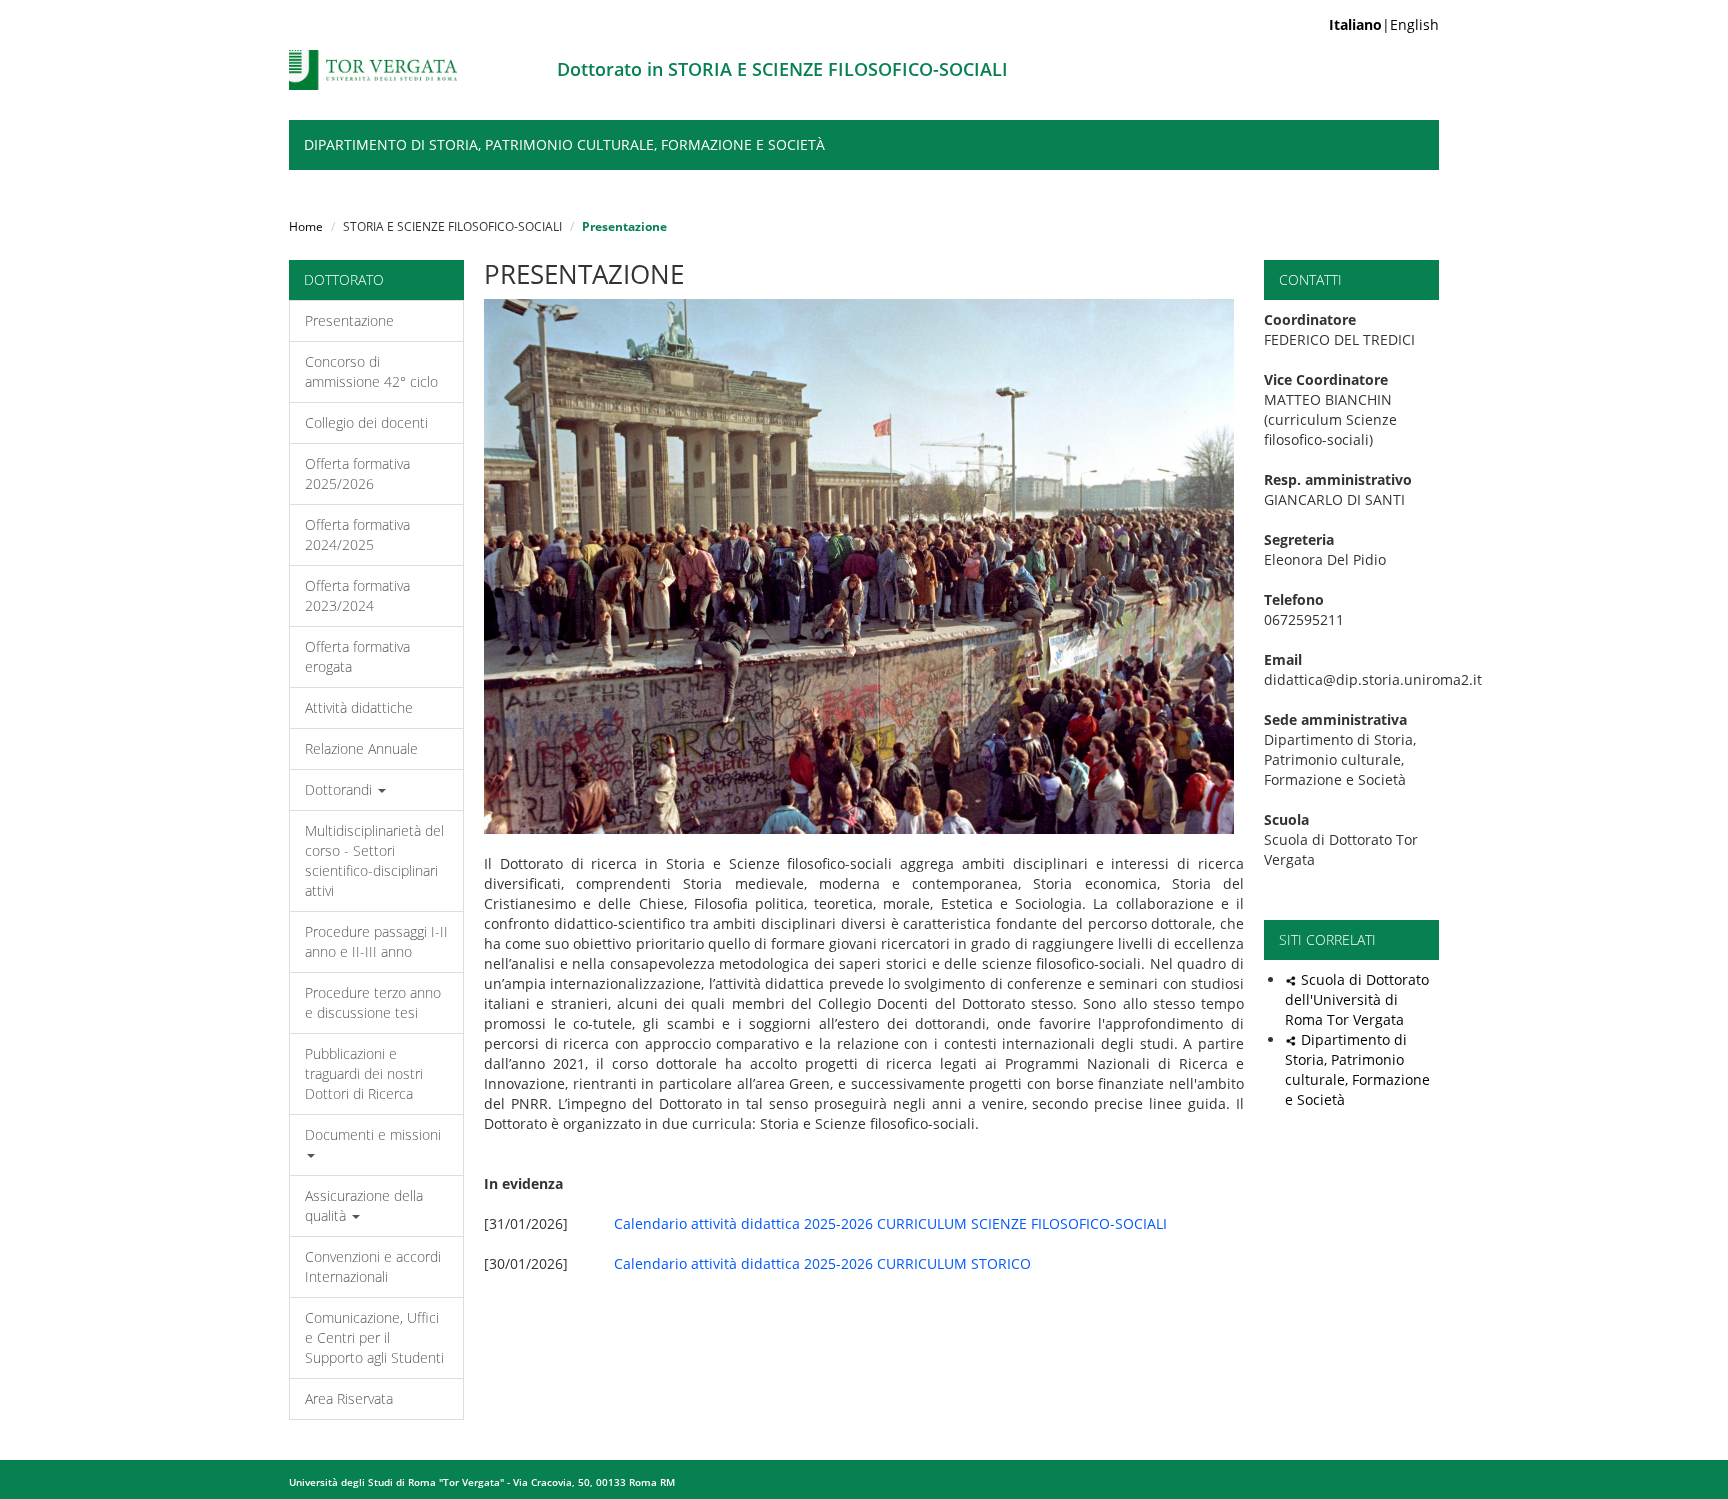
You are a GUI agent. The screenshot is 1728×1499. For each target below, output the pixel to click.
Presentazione (349, 320)
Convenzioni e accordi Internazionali (373, 1266)
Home (306, 226)
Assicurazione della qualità (364, 1205)
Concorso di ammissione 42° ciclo (371, 371)
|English (1384, 24)
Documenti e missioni (373, 1134)
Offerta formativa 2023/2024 (357, 595)
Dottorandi (340, 789)
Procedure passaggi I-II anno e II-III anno (376, 941)
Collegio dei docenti (366, 422)
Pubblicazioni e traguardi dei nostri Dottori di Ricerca (364, 1073)
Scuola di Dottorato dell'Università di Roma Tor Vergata (1357, 999)
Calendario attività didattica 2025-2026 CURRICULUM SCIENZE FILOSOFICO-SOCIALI (890, 1223)
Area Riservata (349, 1398)
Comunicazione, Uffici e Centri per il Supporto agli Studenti (374, 1337)
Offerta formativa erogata (357, 656)
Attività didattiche (359, 707)
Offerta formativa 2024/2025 (357, 534)
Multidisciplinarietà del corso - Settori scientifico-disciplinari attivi (374, 860)
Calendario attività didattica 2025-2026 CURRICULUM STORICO (822, 1263)
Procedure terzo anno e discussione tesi (373, 1002)
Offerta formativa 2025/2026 (357, 473)
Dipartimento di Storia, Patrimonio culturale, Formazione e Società (564, 144)
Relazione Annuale (361, 748)
